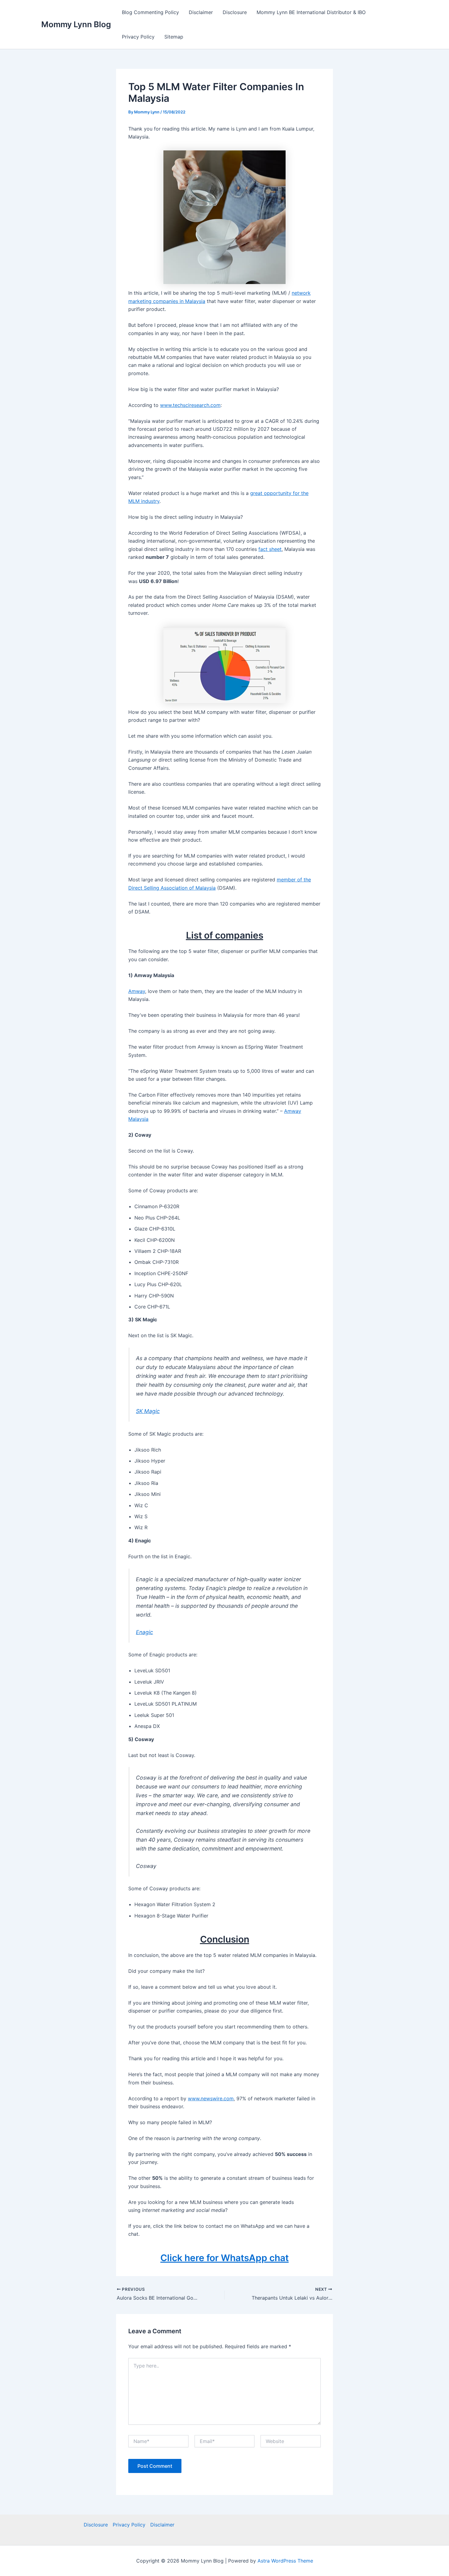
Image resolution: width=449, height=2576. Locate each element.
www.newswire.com (211, 2098)
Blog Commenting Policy (150, 12)
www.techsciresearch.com (190, 405)
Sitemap (174, 37)
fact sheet (270, 549)
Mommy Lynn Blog (76, 24)
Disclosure (235, 12)
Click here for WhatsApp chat (224, 2258)
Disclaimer (201, 12)
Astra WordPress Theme (285, 2561)
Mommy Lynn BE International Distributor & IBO (311, 12)
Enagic (144, 1632)
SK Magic (148, 1411)
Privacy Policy (138, 37)
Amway (137, 991)
